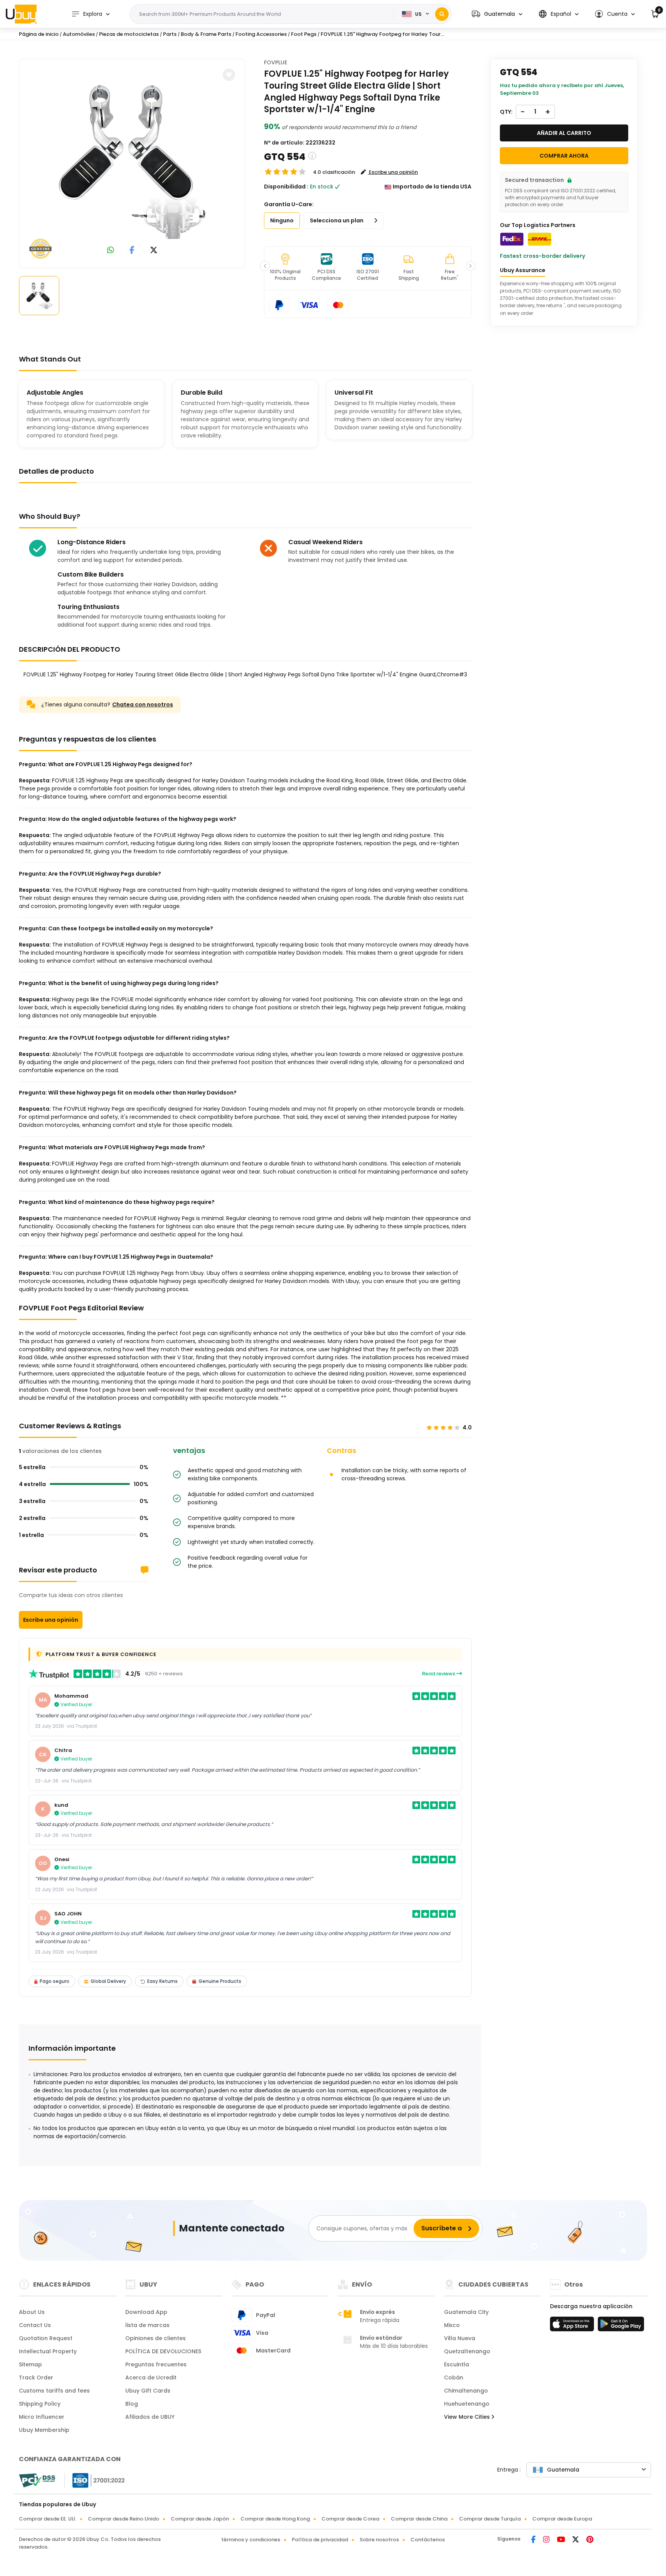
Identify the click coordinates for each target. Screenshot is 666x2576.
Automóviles (79, 34)
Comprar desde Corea (350, 2519)
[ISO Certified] (95, 2480)
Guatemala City (466, 2312)
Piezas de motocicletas (129, 34)
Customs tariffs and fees (54, 2391)
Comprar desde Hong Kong (275, 2519)
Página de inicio (39, 34)
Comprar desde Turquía (490, 2519)
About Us (32, 2312)
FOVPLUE (276, 62)
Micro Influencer (42, 2417)
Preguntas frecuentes (156, 2364)
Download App (146, 2312)
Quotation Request (46, 2338)
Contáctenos (428, 2540)
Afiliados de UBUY (150, 2417)
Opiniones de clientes (156, 2338)
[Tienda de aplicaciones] (573, 2326)
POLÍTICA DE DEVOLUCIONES (163, 2351)
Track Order (36, 2378)
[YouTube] (562, 2540)
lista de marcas (147, 2325)
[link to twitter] (154, 251)
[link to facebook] (132, 251)
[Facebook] (534, 2540)
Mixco (452, 2325)
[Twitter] (576, 2540)
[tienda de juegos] (621, 2326)
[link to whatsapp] (111, 251)
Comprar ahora (564, 156)
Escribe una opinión (51, 1620)
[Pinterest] (590, 2540)
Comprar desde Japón (200, 2519)
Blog (132, 2404)
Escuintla (457, 2364)
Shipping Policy (40, 2404)
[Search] (442, 14)
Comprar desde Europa (562, 2519)
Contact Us (35, 2325)
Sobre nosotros (379, 2540)
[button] (497, 14)
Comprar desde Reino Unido (124, 2519)
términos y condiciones (251, 2540)
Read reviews (439, 1674)
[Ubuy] (21, 14)
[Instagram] (547, 2540)
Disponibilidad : (286, 187)
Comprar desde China (419, 2519)
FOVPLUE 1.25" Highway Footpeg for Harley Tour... (382, 34)
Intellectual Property (48, 2351)
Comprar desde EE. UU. (48, 2519)
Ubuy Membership (44, 2430)
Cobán (454, 2378)
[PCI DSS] (37, 2480)
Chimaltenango (466, 2391)
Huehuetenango (467, 2404)
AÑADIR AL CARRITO (564, 133)
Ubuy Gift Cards (148, 2391)
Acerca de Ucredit (151, 2378)
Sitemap (30, 2364)
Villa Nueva (460, 2338)
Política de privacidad (320, 2540)
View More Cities (468, 2417)
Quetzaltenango (467, 2351)
